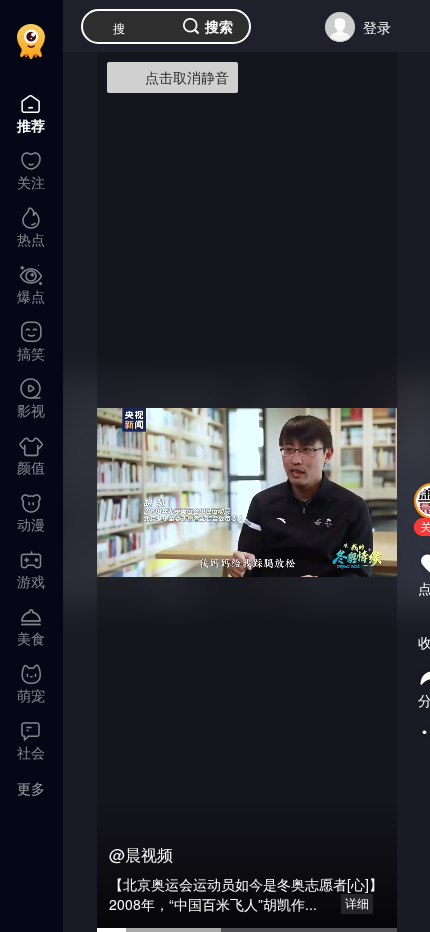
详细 (357, 904)
